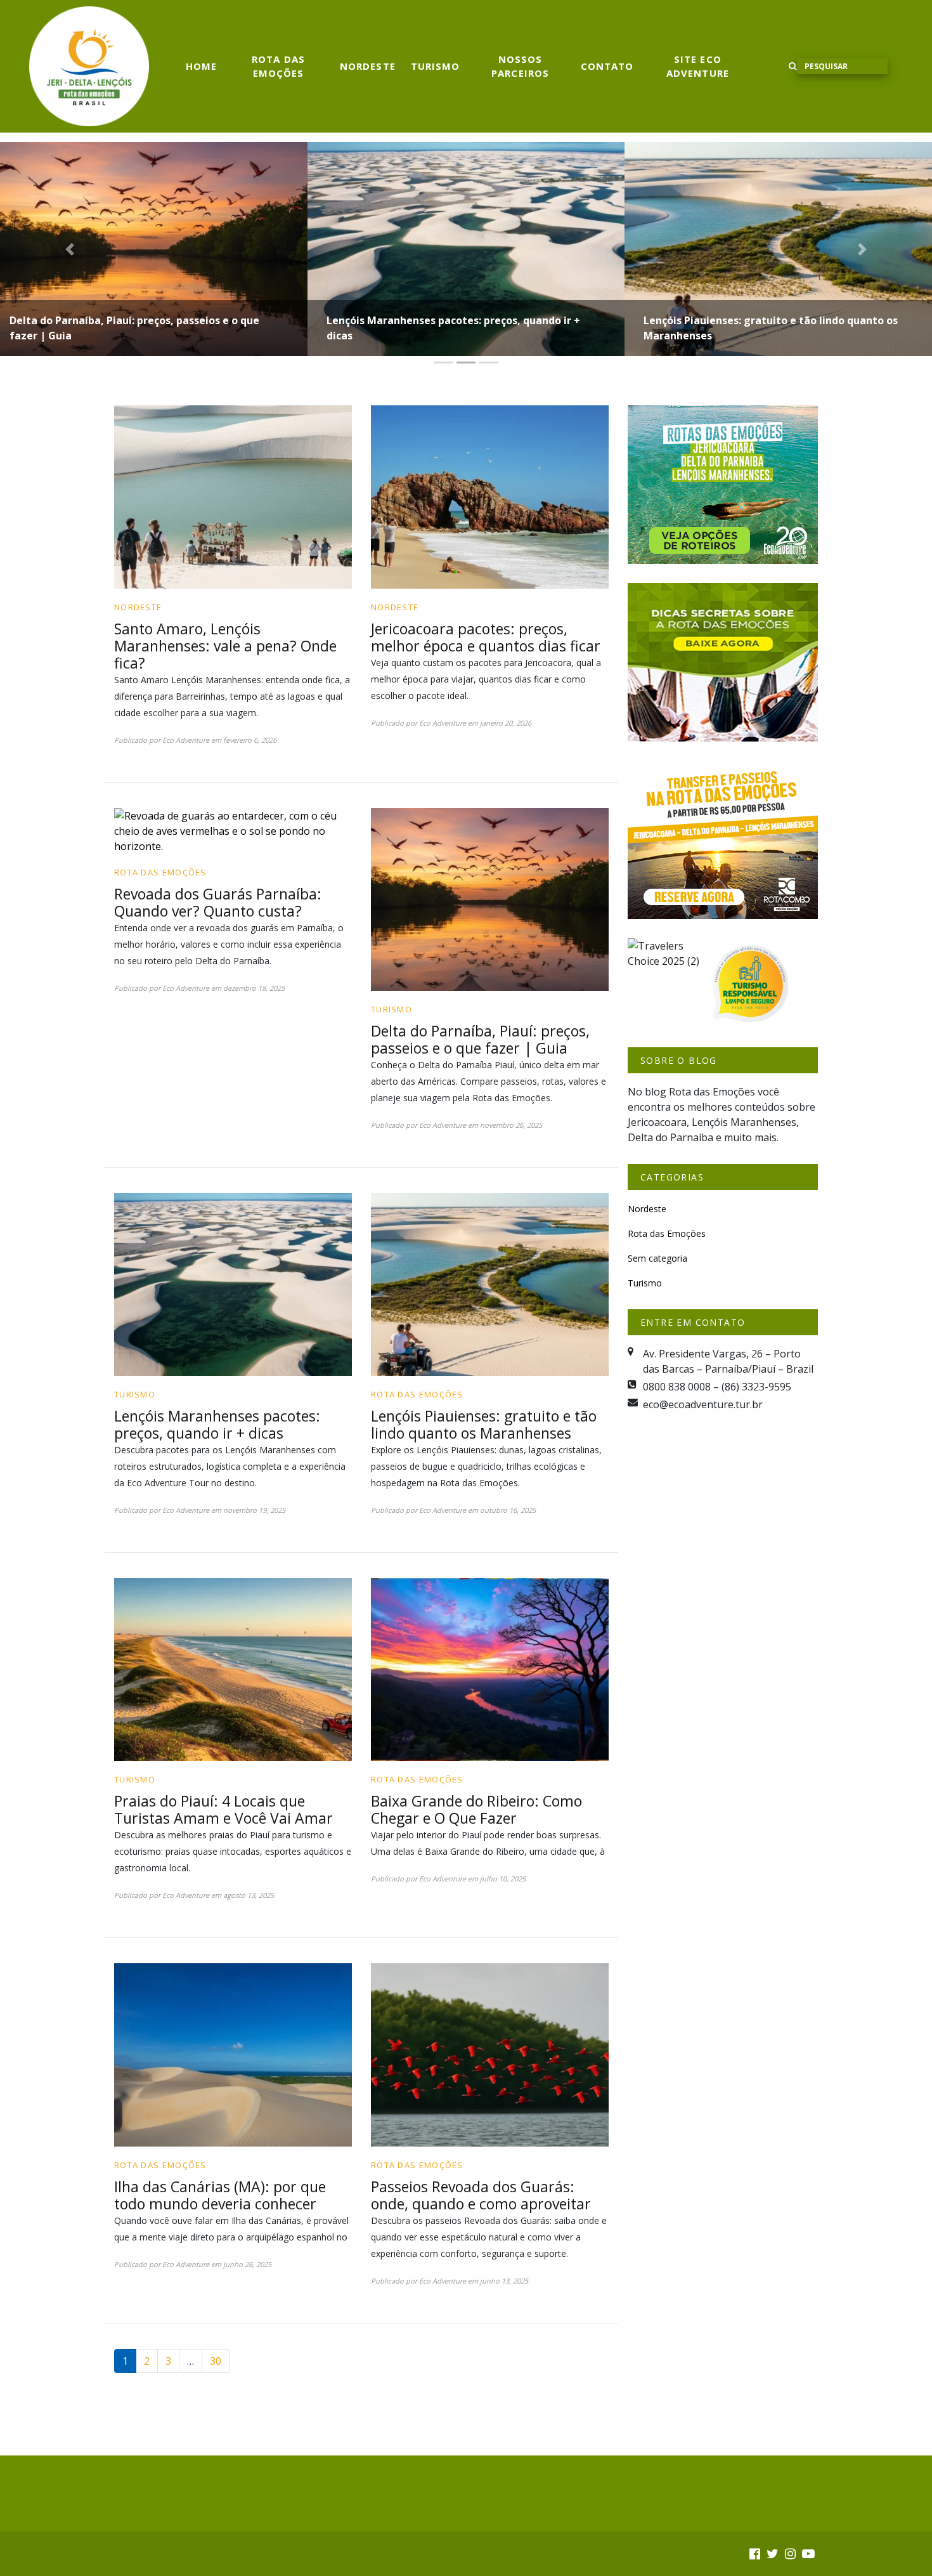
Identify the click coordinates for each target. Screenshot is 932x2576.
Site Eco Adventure (698, 66)
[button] (70, 249)
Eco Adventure (186, 740)
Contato (607, 66)
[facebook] (755, 2553)
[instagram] (790, 2553)
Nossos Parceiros (520, 66)
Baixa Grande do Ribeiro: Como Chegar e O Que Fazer (476, 1809)
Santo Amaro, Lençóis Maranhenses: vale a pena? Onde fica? (225, 646)
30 (216, 2361)
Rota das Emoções (278, 66)
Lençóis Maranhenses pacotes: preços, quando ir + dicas (453, 328)
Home (201, 66)
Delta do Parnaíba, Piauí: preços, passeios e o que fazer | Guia (134, 328)
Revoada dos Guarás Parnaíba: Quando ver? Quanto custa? (218, 902)
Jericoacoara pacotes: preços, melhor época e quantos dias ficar (486, 637)
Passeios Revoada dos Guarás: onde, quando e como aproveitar (481, 2195)
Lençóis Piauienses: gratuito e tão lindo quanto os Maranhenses (771, 328)
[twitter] (773, 2553)
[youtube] (808, 2553)
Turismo (436, 66)
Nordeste (368, 66)
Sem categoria (657, 1258)
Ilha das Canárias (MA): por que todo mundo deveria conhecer (220, 2195)
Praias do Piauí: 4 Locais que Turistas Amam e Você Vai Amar (225, 1809)
